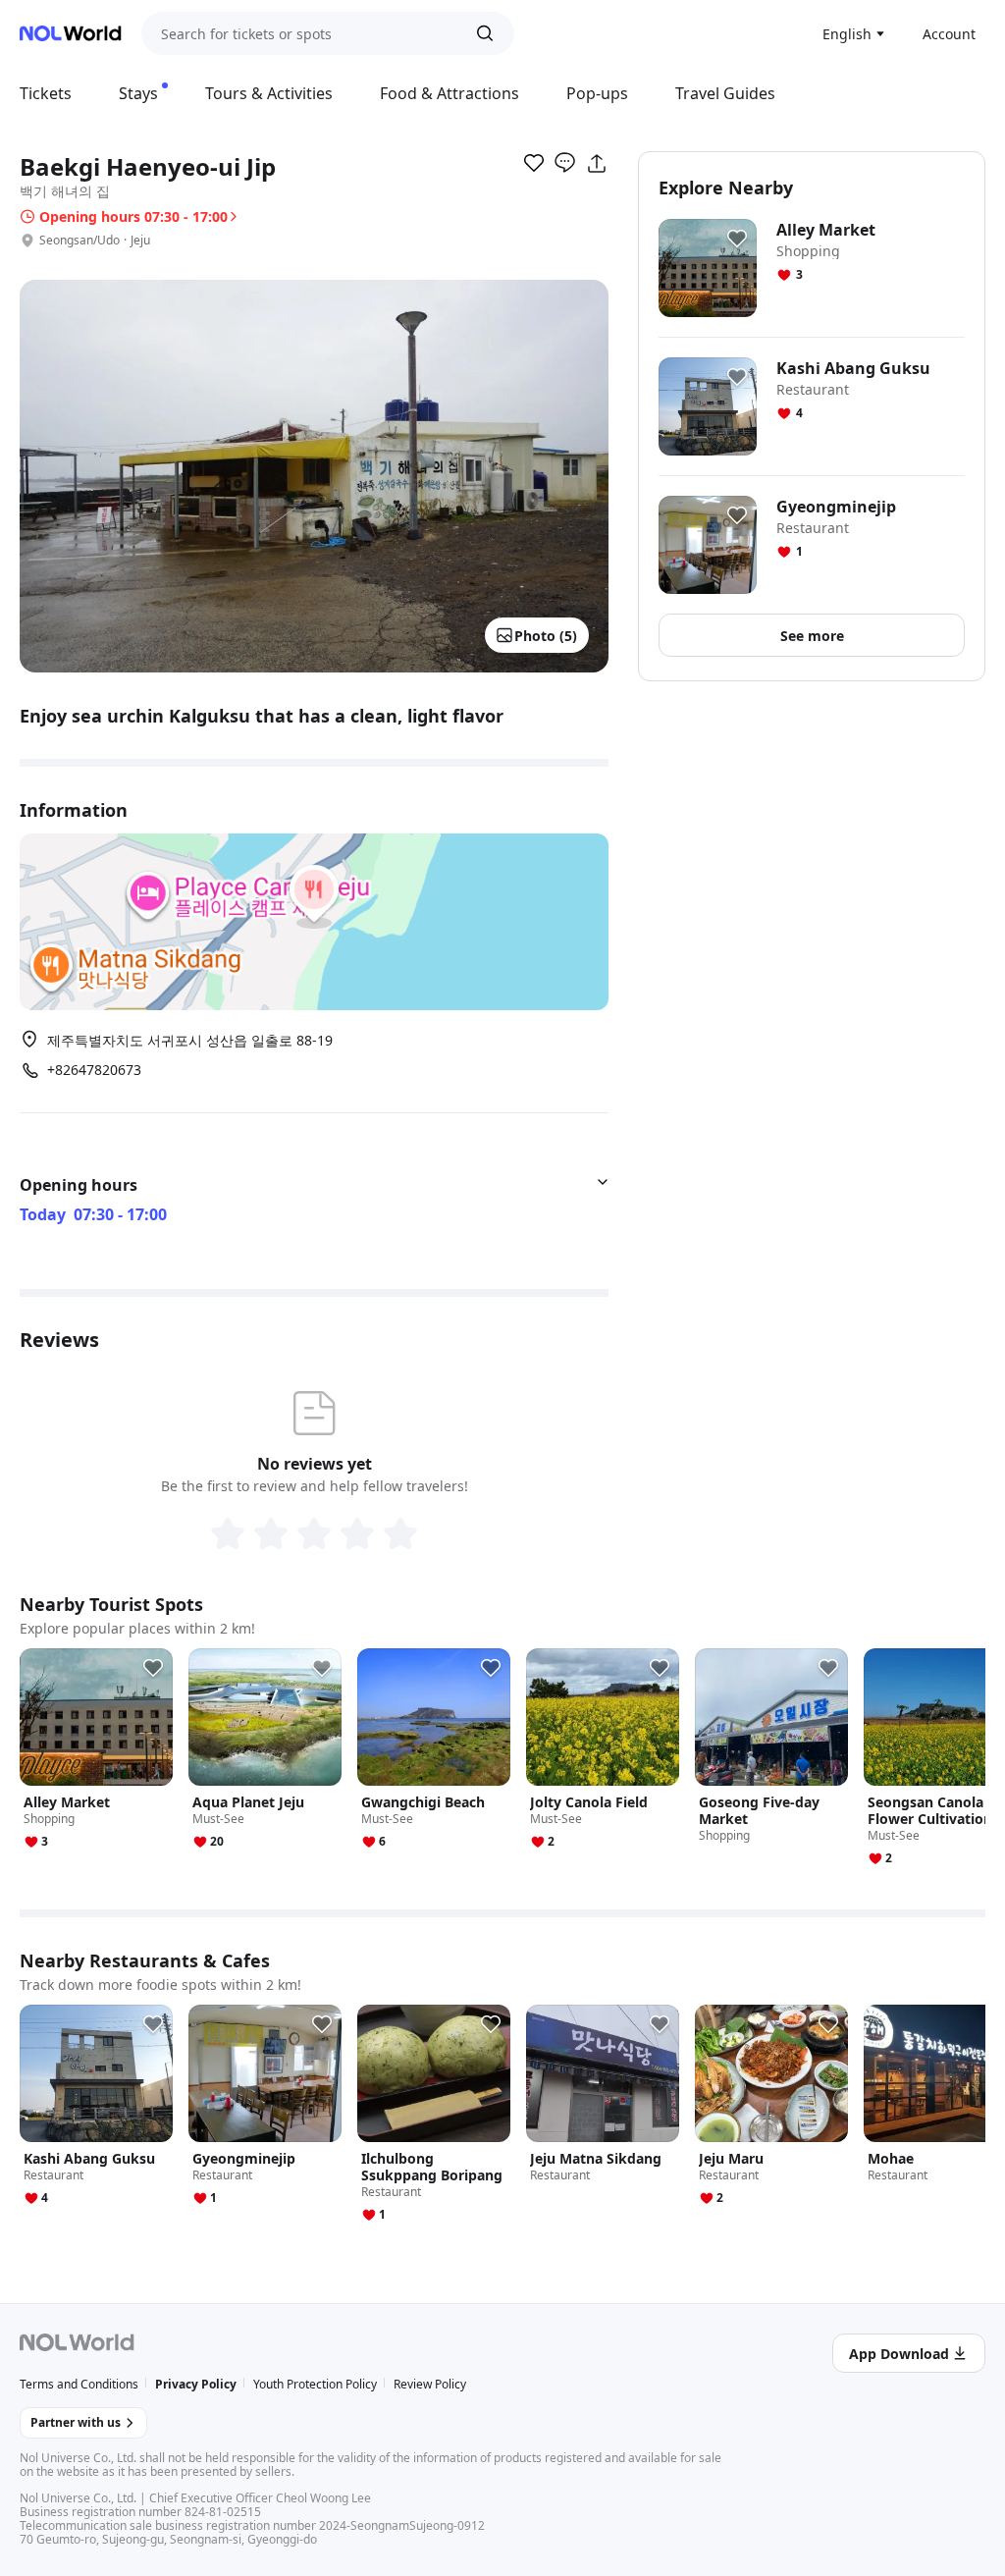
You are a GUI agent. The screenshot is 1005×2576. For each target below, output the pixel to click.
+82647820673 (94, 1070)
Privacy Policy (196, 2384)
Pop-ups (597, 93)
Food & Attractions (450, 93)
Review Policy (430, 2384)
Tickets (46, 93)
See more (812, 636)
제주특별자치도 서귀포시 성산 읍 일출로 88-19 (190, 1040)
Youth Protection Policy (315, 2384)
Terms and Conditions (79, 2384)
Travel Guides (725, 93)
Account (949, 34)
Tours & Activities (269, 93)
